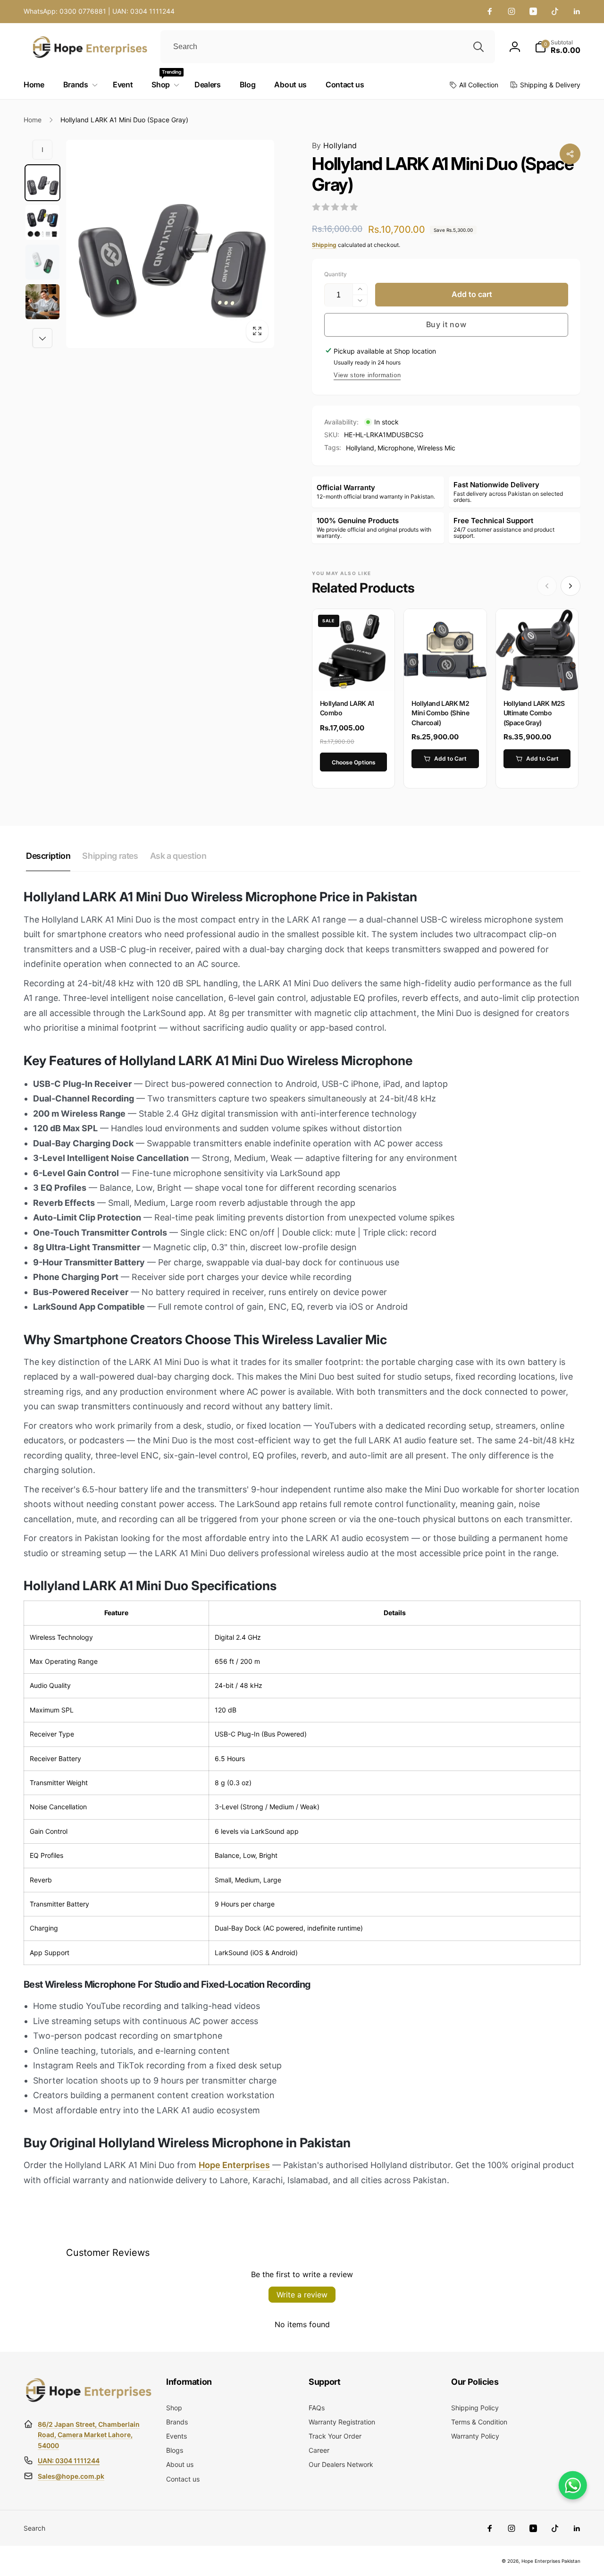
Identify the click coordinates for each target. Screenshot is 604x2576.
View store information (367, 375)
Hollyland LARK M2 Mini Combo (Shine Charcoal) (440, 713)
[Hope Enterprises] (88, 2401)
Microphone (396, 448)
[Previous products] (547, 586)
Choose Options (354, 762)
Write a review (302, 2295)
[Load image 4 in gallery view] (42, 302)
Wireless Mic (436, 448)
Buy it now (446, 324)
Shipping (324, 245)
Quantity (336, 274)
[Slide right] (42, 338)
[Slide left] (42, 150)
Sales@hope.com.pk (71, 2476)
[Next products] (570, 586)
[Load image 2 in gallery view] (42, 222)
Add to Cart (450, 758)
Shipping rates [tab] (110, 856)
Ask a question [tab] (178, 856)
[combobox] (328, 47)
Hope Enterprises (234, 2165)
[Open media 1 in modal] (170, 244)
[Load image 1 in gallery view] (42, 183)
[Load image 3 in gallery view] (42, 262)
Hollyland (334, 145)
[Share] (570, 154)
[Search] (478, 47)
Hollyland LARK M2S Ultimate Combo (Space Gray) (534, 713)
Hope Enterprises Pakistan (551, 2561)
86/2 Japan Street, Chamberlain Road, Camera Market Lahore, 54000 (89, 2435)
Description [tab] (48, 856)
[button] (558, 47)
